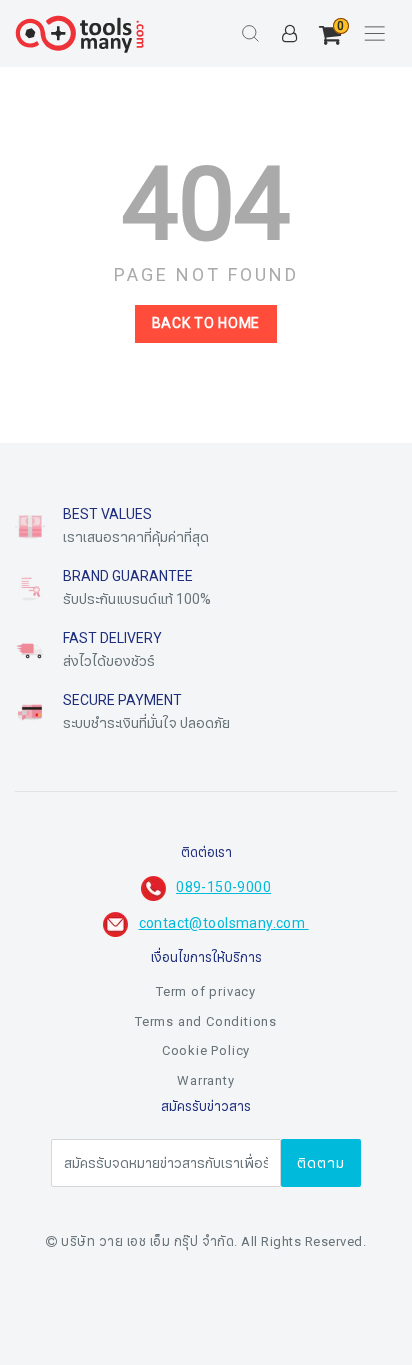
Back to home (206, 323)
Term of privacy (206, 992)
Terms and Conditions (206, 1022)
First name (69, 1143)
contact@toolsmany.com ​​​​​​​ (224, 923)
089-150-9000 (223, 887)
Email (51, 1343)
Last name (68, 1243)
